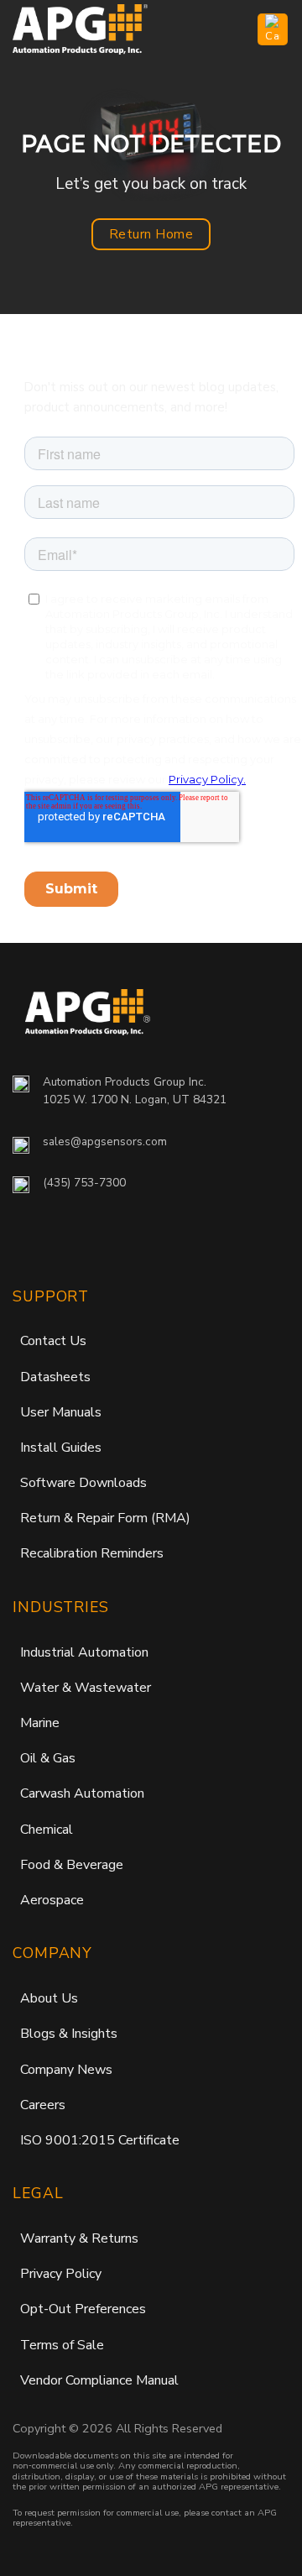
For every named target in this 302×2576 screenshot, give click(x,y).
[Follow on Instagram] (64, 1244)
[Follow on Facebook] (29, 1244)
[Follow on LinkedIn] (108, 1244)
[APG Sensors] (96, 29)
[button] (235, 29)
